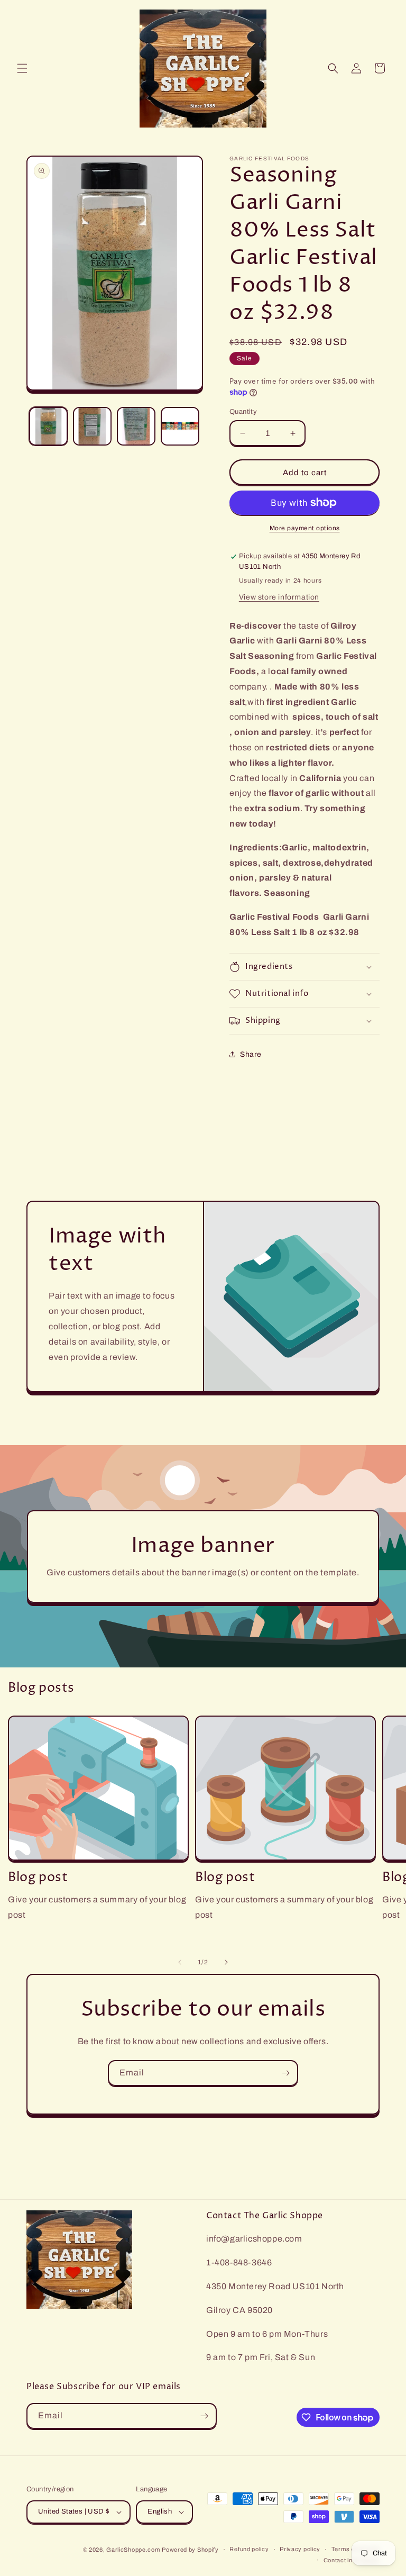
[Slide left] (180, 1962)
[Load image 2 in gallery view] (92, 426)
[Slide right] (226, 1962)
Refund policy (249, 2549)
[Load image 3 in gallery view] (136, 426)
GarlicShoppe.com (133, 2550)
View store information (279, 597)
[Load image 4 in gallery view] (180, 426)
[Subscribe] (285, 2073)
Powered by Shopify (190, 2550)
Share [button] (251, 1054)
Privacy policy (300, 2549)
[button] (22, 68)
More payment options (305, 528)
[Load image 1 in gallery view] (48, 426)
